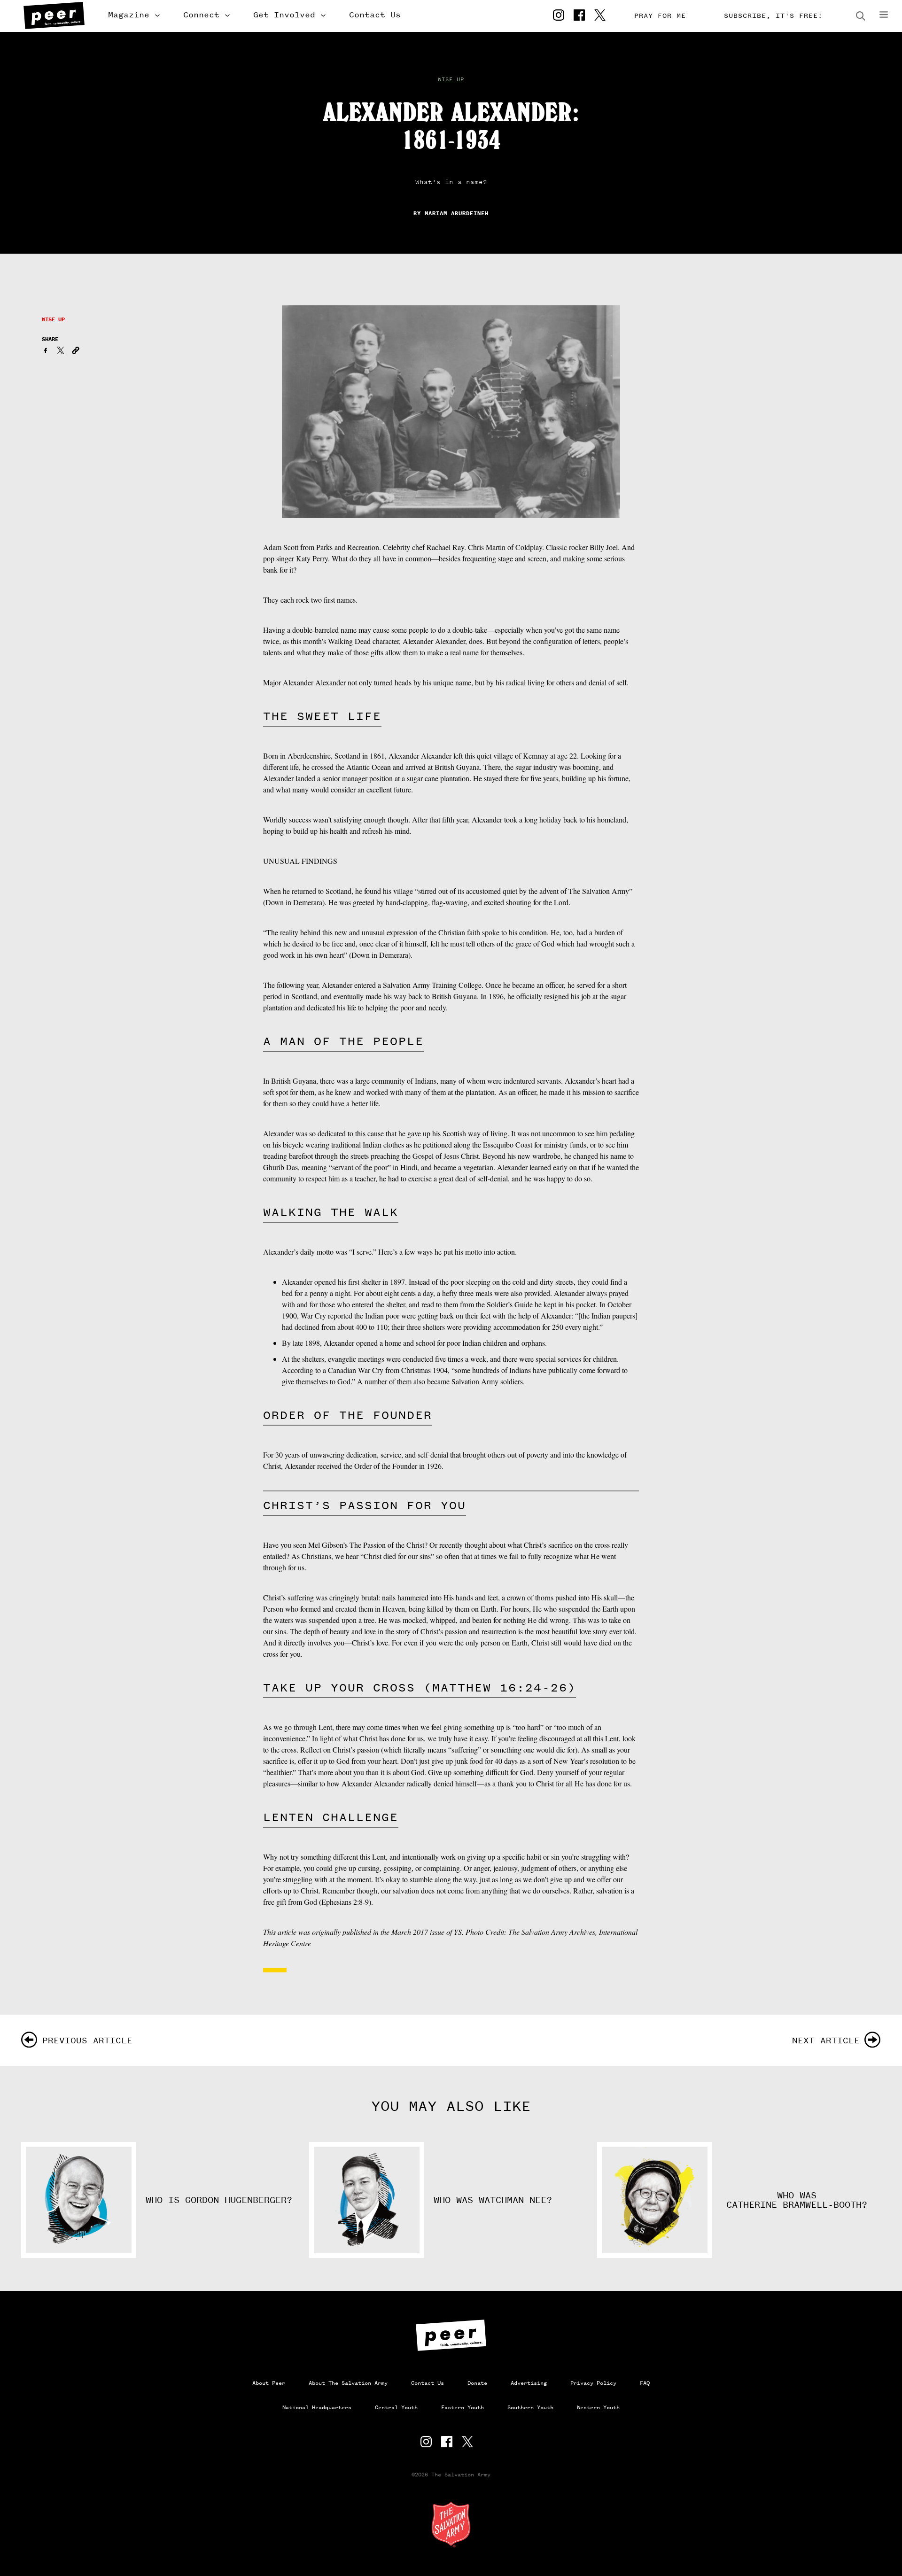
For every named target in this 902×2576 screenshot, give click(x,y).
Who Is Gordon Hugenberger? (219, 2200)
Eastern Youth (463, 2407)
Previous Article (87, 2040)
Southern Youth (530, 2407)
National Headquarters (317, 2407)
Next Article (826, 2040)
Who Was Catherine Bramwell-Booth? (797, 2200)
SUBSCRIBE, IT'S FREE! (773, 16)
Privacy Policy (593, 2383)
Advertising (529, 2383)
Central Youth (396, 2407)
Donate (477, 2383)
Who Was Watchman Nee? (493, 2200)
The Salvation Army (451, 2524)
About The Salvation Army (348, 2383)
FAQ (645, 2383)
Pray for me (660, 16)
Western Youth (598, 2407)
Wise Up (451, 79)
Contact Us (375, 15)
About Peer (269, 2383)
